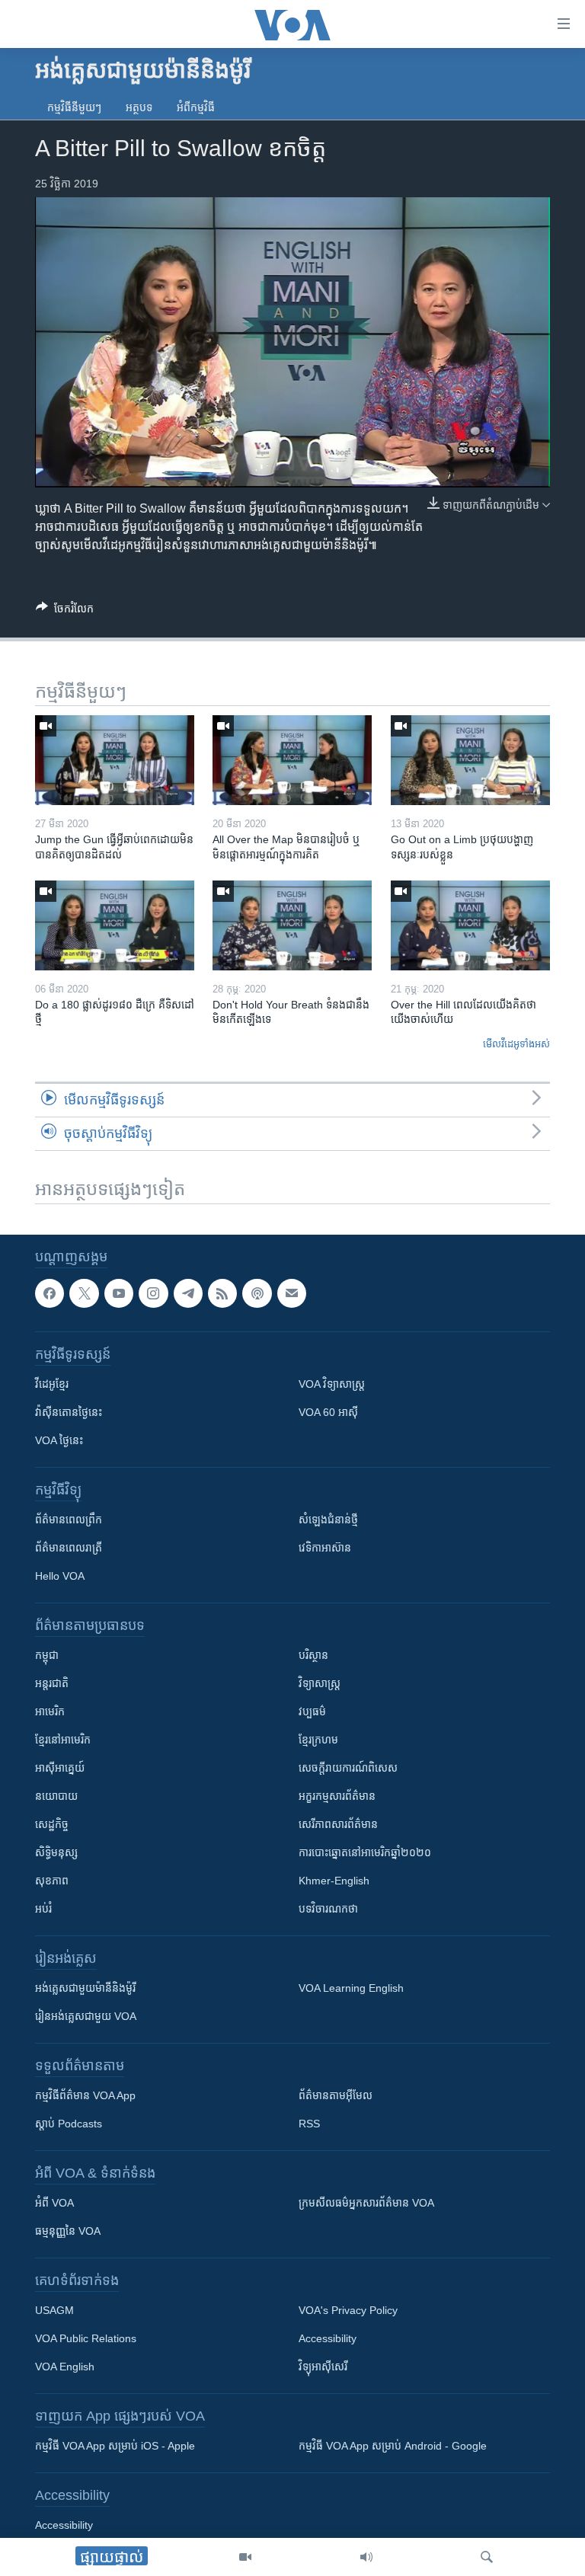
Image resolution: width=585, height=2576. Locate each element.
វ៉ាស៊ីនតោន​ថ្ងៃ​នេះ (69, 1412)
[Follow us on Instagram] (153, 1293)
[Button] (65, 611)
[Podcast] (257, 1293)
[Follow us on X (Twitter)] (84, 1293)
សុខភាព (52, 1881)
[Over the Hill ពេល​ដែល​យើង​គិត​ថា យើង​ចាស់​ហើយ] (470, 925)
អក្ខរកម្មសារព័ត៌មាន (337, 1796)
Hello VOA (60, 1576)
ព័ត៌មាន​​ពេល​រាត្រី (69, 1548)
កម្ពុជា (47, 1655)
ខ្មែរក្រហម (318, 1740)
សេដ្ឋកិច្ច (52, 1824)
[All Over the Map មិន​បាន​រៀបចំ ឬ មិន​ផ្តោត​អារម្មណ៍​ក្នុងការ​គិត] (292, 760)
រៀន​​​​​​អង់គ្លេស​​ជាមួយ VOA (86, 2016)
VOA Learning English (351, 1988)
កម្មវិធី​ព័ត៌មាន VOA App (85, 2095)
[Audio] (366, 2557)
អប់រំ (43, 1909)
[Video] (245, 2557)
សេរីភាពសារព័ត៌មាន (338, 1824)
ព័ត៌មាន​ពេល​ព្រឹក (69, 1520)
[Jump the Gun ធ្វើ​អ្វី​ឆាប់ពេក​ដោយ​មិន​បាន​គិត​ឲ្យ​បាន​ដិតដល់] (115, 760)
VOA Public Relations (86, 2338)
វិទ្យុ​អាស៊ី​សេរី (323, 2367)
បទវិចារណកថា (328, 1909)
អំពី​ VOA (54, 2203)
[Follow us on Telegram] (188, 1293)
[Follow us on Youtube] (119, 1293)
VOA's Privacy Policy (348, 2310)
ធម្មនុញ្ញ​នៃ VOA (68, 2231)
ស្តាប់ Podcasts (69, 2124)
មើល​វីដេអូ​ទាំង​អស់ (516, 1044)
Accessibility (328, 2338)
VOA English (65, 2367)
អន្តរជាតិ (52, 1683)
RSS (309, 2124)
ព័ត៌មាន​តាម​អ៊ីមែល (336, 2095)
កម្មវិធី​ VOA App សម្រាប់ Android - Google (393, 2446)
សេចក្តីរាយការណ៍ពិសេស (348, 1768)
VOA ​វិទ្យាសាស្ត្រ (332, 1384)
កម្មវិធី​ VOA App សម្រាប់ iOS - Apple (115, 2446)
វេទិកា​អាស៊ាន (325, 1548)
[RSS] (222, 1293)
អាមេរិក (50, 1711)
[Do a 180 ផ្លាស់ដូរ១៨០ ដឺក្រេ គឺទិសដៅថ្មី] (115, 925)
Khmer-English (334, 1881)
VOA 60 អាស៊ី (328, 1412)
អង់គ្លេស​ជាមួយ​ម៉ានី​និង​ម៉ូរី (85, 1988)
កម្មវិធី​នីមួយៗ (74, 107)
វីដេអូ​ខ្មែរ (52, 1384)
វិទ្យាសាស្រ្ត (320, 1683)
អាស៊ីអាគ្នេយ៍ (60, 1768)
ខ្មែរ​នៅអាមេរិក (63, 1740)
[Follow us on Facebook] (50, 1293)
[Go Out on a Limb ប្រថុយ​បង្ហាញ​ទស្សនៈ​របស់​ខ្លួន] (470, 760)
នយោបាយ (56, 1796)
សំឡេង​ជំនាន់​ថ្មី (328, 1520)
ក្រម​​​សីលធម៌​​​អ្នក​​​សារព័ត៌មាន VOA (366, 2203)
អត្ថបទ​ (139, 107)
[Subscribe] (292, 1293)
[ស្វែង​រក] (487, 2557)
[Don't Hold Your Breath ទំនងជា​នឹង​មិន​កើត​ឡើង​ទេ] (292, 925)
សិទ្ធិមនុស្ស (56, 1852)
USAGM (54, 2310)
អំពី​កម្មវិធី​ (196, 107)
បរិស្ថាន (313, 1655)
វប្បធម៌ (312, 1711)
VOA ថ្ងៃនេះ (59, 1440)
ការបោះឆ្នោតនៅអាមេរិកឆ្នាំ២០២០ (365, 1852)
